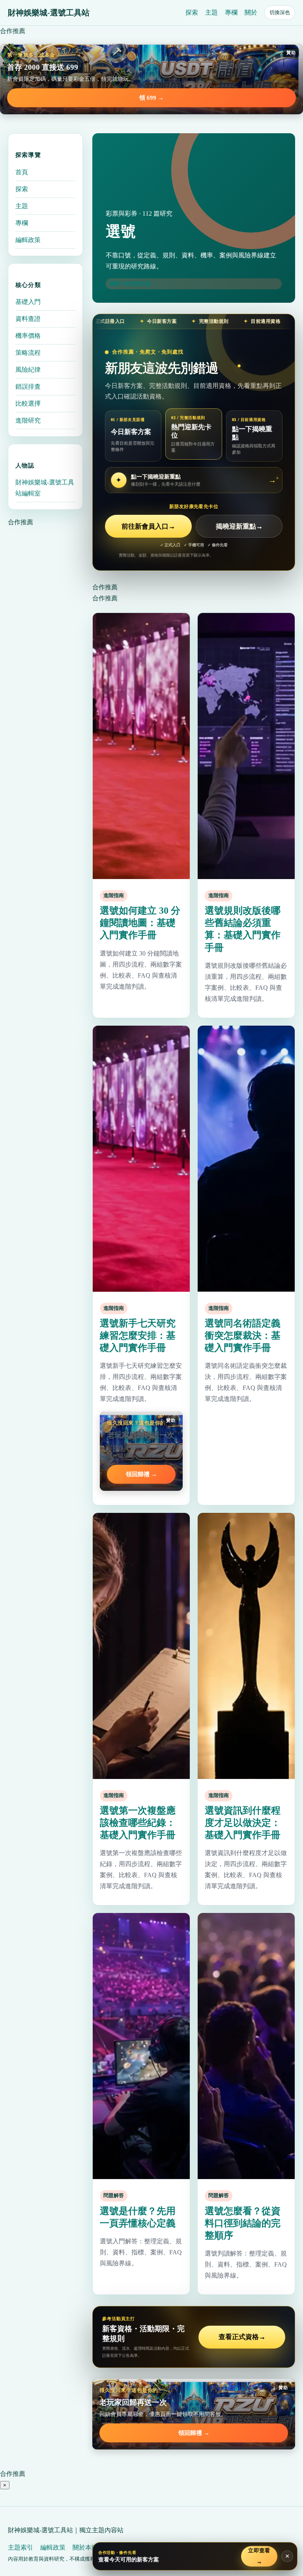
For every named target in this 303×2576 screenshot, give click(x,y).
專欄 (231, 12)
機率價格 (28, 336)
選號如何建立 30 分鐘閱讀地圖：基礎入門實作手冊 (140, 923)
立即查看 (259, 2556)
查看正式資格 (242, 2337)
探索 (192, 12)
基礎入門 (28, 302)
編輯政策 (28, 240)
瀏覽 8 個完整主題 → (133, 284)
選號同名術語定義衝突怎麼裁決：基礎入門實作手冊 (243, 1335)
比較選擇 (28, 403)
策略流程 (28, 353)
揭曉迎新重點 (239, 526)
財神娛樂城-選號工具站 (49, 13)
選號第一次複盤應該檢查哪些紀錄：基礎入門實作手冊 (138, 1823)
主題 (211, 12)
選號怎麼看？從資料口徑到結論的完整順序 (243, 2223)
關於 (251, 12)
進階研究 (28, 420)
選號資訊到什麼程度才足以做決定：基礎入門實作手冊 (243, 1823)
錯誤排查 (28, 386)
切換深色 (280, 12)
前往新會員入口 (148, 526)
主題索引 (21, 2547)
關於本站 (85, 2547)
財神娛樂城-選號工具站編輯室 (45, 488)
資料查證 (28, 319)
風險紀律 (28, 370)
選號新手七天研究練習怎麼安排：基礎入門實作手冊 (138, 1335)
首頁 (22, 172)
